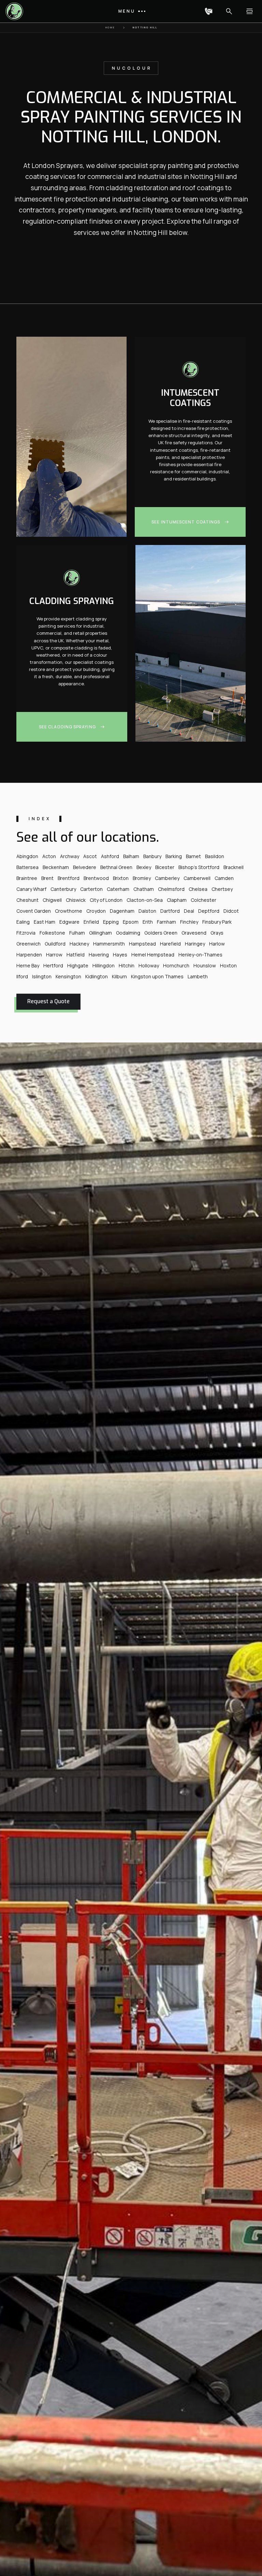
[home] (16, 11)
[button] (131, 11)
